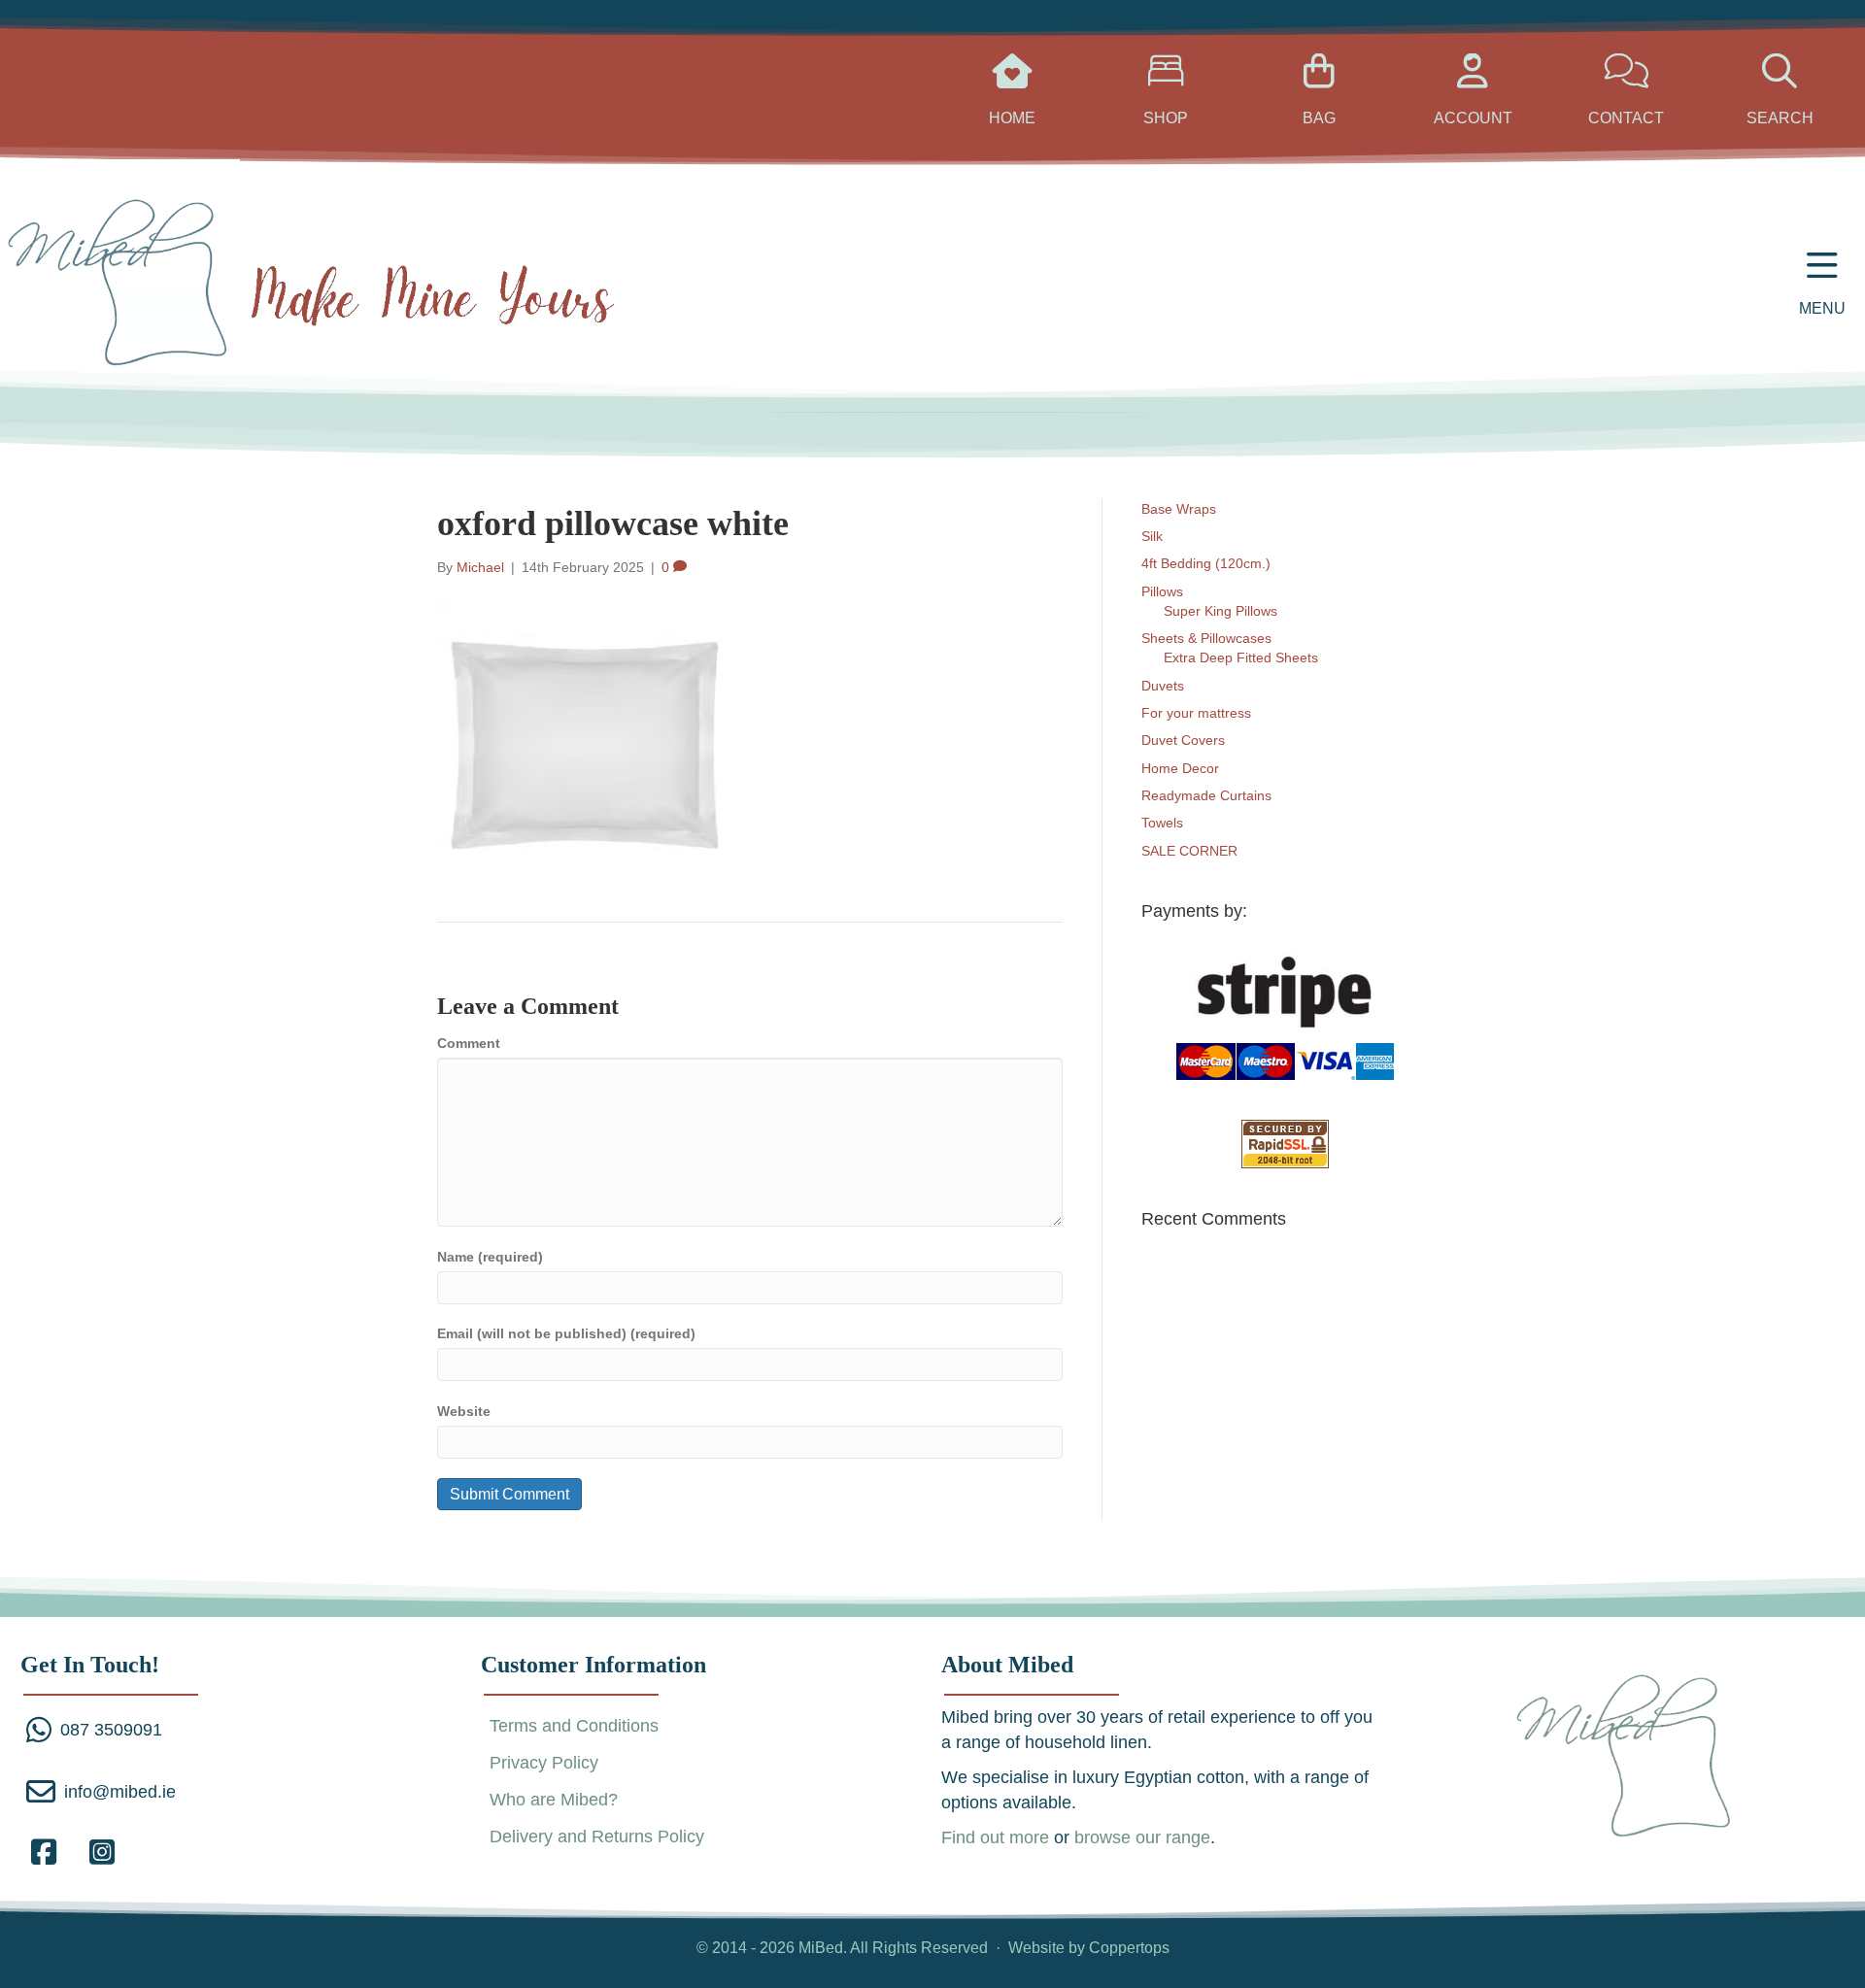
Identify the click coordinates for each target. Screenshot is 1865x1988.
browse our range (1142, 1837)
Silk (1152, 536)
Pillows (1162, 591)
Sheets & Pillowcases (1206, 638)
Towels (1162, 823)
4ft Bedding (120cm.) (1206, 563)
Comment (469, 1043)
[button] (44, 1852)
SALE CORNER (1189, 851)
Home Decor (1180, 768)
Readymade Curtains (1206, 795)
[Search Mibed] (1627, 79)
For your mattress (1196, 713)
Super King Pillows (1221, 611)
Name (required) (490, 1257)
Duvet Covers (1183, 740)
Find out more (995, 1837)
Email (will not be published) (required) (566, 1333)
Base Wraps (1179, 509)
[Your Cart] (1013, 79)
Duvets (1163, 686)
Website (464, 1411)
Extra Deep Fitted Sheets (1241, 657)
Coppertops (1129, 1948)
